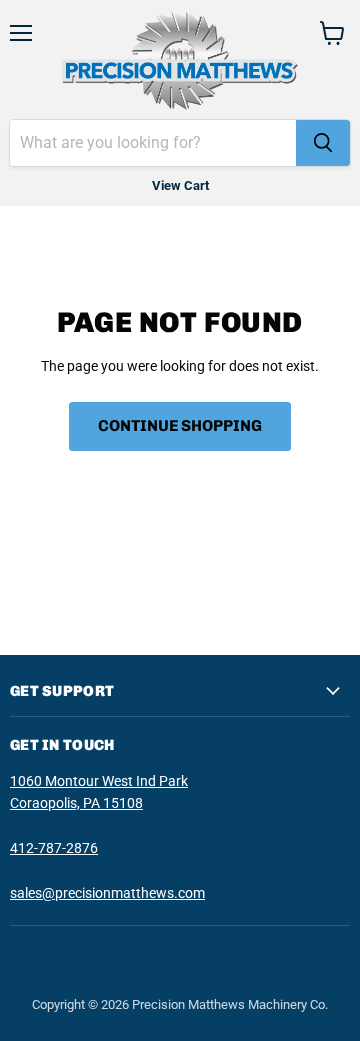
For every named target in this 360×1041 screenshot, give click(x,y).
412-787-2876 (54, 848)
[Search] (323, 143)
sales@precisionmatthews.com (107, 893)
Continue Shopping (180, 425)
